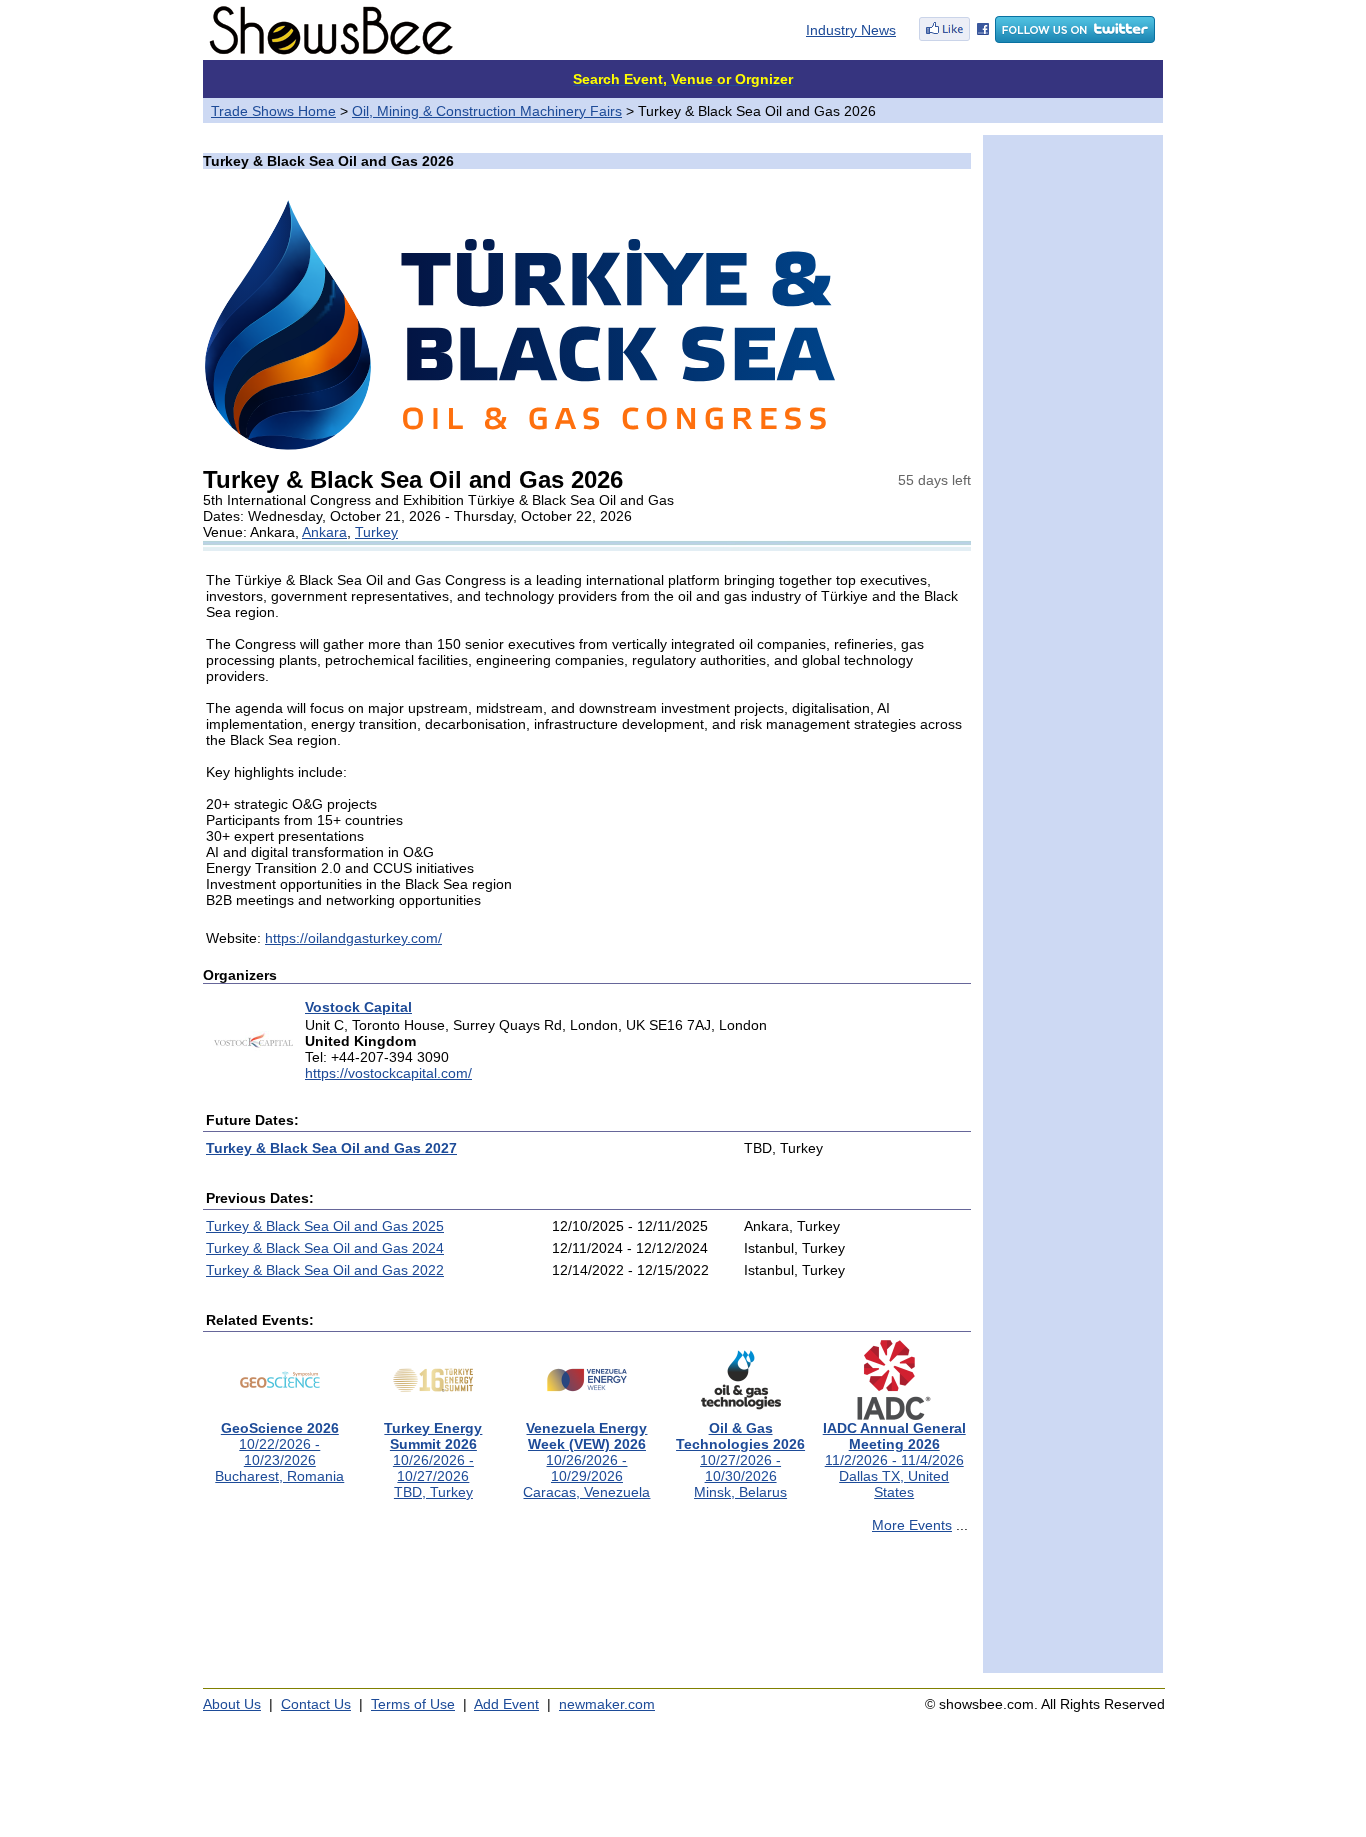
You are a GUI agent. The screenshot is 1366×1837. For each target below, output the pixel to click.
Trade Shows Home (273, 111)
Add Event (506, 1704)
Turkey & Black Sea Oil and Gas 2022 (325, 1270)
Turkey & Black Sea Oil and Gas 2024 (325, 1248)
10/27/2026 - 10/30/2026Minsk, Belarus (740, 1460)
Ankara (324, 532)
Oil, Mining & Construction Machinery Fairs (487, 111)
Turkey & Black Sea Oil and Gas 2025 (325, 1226)
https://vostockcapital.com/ (388, 1073)
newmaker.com (607, 1704)
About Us (232, 1704)
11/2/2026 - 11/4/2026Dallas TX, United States (894, 1460)
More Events (912, 1525)
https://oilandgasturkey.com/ (353, 938)
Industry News (851, 30)
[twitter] (1075, 38)
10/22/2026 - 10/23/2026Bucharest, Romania (279, 1452)
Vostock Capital (358, 1007)
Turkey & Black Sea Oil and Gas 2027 (331, 1148)
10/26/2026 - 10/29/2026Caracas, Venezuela (586, 1460)
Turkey (376, 532)
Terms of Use (413, 1704)
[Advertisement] (587, 1612)
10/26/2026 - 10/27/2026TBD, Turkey (433, 1460)
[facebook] (954, 38)
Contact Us (316, 1704)
